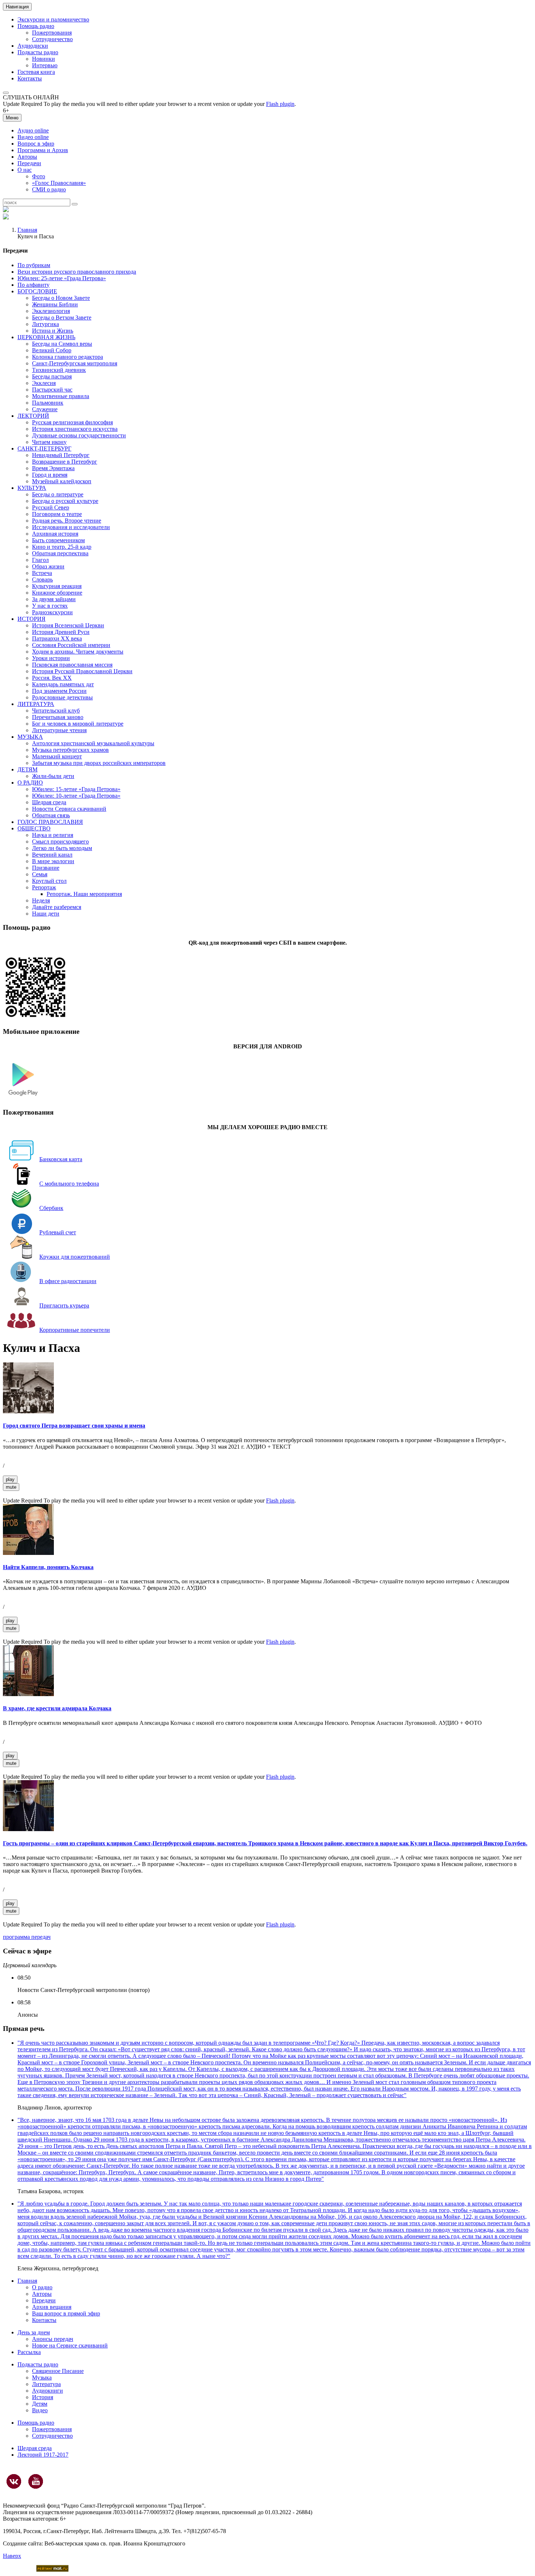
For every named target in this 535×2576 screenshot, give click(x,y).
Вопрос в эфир (36, 144)
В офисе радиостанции (68, 1281)
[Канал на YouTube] (36, 2481)
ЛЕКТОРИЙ (33, 416)
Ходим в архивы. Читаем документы (78, 652)
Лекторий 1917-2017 (43, 2455)
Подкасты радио (38, 52)
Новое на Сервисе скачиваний (70, 2345)
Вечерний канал (52, 855)
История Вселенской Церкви (68, 625)
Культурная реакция (57, 586)
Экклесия (44, 383)
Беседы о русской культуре (65, 501)
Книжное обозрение (57, 593)
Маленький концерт (57, 756)
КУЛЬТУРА (32, 488)
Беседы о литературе (58, 494)
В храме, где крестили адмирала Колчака (57, 1708)
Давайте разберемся (57, 907)
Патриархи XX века (57, 638)
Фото (39, 176)
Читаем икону (49, 442)
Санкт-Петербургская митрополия (75, 363)
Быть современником (58, 540)
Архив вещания (52, 2307)
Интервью (45, 65)
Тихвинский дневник (59, 370)
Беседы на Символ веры (62, 344)
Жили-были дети (53, 776)
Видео (40, 2410)
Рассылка (29, 2352)
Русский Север (51, 507)
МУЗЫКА (30, 737)
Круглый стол (49, 881)
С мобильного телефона (69, 1184)
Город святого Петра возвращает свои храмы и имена (74, 1426)
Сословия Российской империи (71, 645)
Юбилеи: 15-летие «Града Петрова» (76, 789)
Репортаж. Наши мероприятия (84, 894)
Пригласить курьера (64, 1305)
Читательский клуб (56, 711)
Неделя (41, 900)
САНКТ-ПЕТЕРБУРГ (44, 448)
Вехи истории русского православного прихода (77, 272)
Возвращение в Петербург (65, 462)
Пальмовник (48, 403)
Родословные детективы (62, 697)
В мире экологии (53, 861)
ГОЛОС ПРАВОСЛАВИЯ (50, 822)
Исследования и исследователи (71, 527)
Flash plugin (280, 104)
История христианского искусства (75, 429)
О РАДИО (30, 783)
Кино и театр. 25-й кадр (62, 547)
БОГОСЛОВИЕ (37, 291)
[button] (6, 93)
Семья (40, 874)
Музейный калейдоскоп (62, 481)
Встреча (42, 573)
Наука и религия (53, 835)
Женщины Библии (55, 304)
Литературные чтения (59, 730)
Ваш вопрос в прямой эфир (66, 2313)
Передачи (29, 163)
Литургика (45, 324)
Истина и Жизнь (53, 331)
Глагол (40, 560)
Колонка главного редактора (68, 357)
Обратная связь (51, 815)
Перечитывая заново (58, 717)
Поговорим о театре (57, 514)
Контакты (30, 78)
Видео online (33, 137)
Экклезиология (51, 311)
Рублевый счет (58, 1232)
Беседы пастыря (52, 376)
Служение (45, 409)
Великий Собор (52, 350)
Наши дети (46, 914)
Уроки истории (51, 658)
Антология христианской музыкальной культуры (93, 743)
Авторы (27, 157)
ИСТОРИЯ (31, 619)
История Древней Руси (61, 632)
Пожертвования (52, 33)
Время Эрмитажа (53, 468)
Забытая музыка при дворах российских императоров (99, 763)
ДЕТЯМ (27, 769)
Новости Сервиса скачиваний (69, 809)
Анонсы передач (53, 2339)
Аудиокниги (47, 2391)
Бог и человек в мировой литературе (78, 724)
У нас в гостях (50, 606)
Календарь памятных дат (63, 684)
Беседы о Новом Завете (61, 298)
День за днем (34, 2332)
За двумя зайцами (54, 599)
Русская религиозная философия (72, 422)
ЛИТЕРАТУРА (36, 704)
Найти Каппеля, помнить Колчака (48, 1567)
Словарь (42, 579)
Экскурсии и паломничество (53, 19)
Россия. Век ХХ (52, 678)
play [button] (10, 1479)
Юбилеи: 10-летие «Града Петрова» (76, 796)
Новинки (43, 59)
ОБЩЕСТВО (34, 828)
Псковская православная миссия (72, 665)
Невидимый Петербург (61, 455)
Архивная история (55, 534)
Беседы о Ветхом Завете (62, 317)
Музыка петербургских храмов (70, 750)
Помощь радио (36, 26)
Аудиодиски (33, 46)
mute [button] (11, 1487)
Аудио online (33, 130)
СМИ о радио (49, 189)
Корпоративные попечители (75, 1330)
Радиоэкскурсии (52, 612)
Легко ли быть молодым (62, 848)
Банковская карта (61, 1159)
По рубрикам (34, 265)
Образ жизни (48, 566)
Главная (27, 230)
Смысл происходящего (60, 842)
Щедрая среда (49, 802)
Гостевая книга (36, 72)
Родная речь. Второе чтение (67, 521)
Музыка (42, 2377)
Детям (40, 2404)
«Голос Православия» (59, 183)
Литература (46, 2384)
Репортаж (44, 887)
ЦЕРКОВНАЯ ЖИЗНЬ (46, 337)
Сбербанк (51, 1208)
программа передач (27, 1937)
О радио (42, 2287)
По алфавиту (33, 285)
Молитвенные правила (61, 396)
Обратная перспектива (60, 553)
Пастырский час (52, 390)
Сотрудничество (52, 39)
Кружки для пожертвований (75, 1257)
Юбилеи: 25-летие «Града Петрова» (62, 278)
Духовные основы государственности (79, 435)
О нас (25, 170)
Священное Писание (58, 2371)
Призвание (46, 868)
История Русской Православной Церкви (82, 671)
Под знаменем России (59, 691)
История (43, 2397)
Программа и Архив (43, 150)
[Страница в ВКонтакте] (14, 2481)
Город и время (50, 475)
